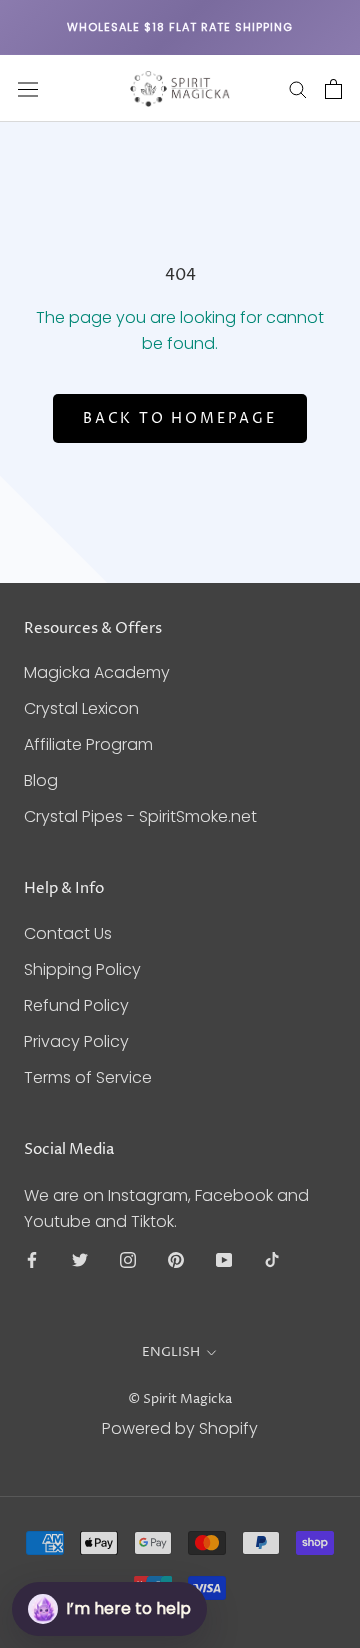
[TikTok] (272, 1260)
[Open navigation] (28, 89)
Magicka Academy (97, 672)
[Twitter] (80, 1260)
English (171, 1352)
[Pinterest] (176, 1260)
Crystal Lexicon (81, 708)
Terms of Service (88, 1077)
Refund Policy (76, 1005)
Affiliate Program (88, 744)
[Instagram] (128, 1260)
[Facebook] (32, 1260)
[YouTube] (224, 1260)
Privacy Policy (76, 1041)
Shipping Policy (82, 969)
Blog (41, 780)
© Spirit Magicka (180, 1399)
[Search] (298, 88)
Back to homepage (180, 418)
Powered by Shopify (180, 1428)
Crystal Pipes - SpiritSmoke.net (140, 816)
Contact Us (68, 933)
